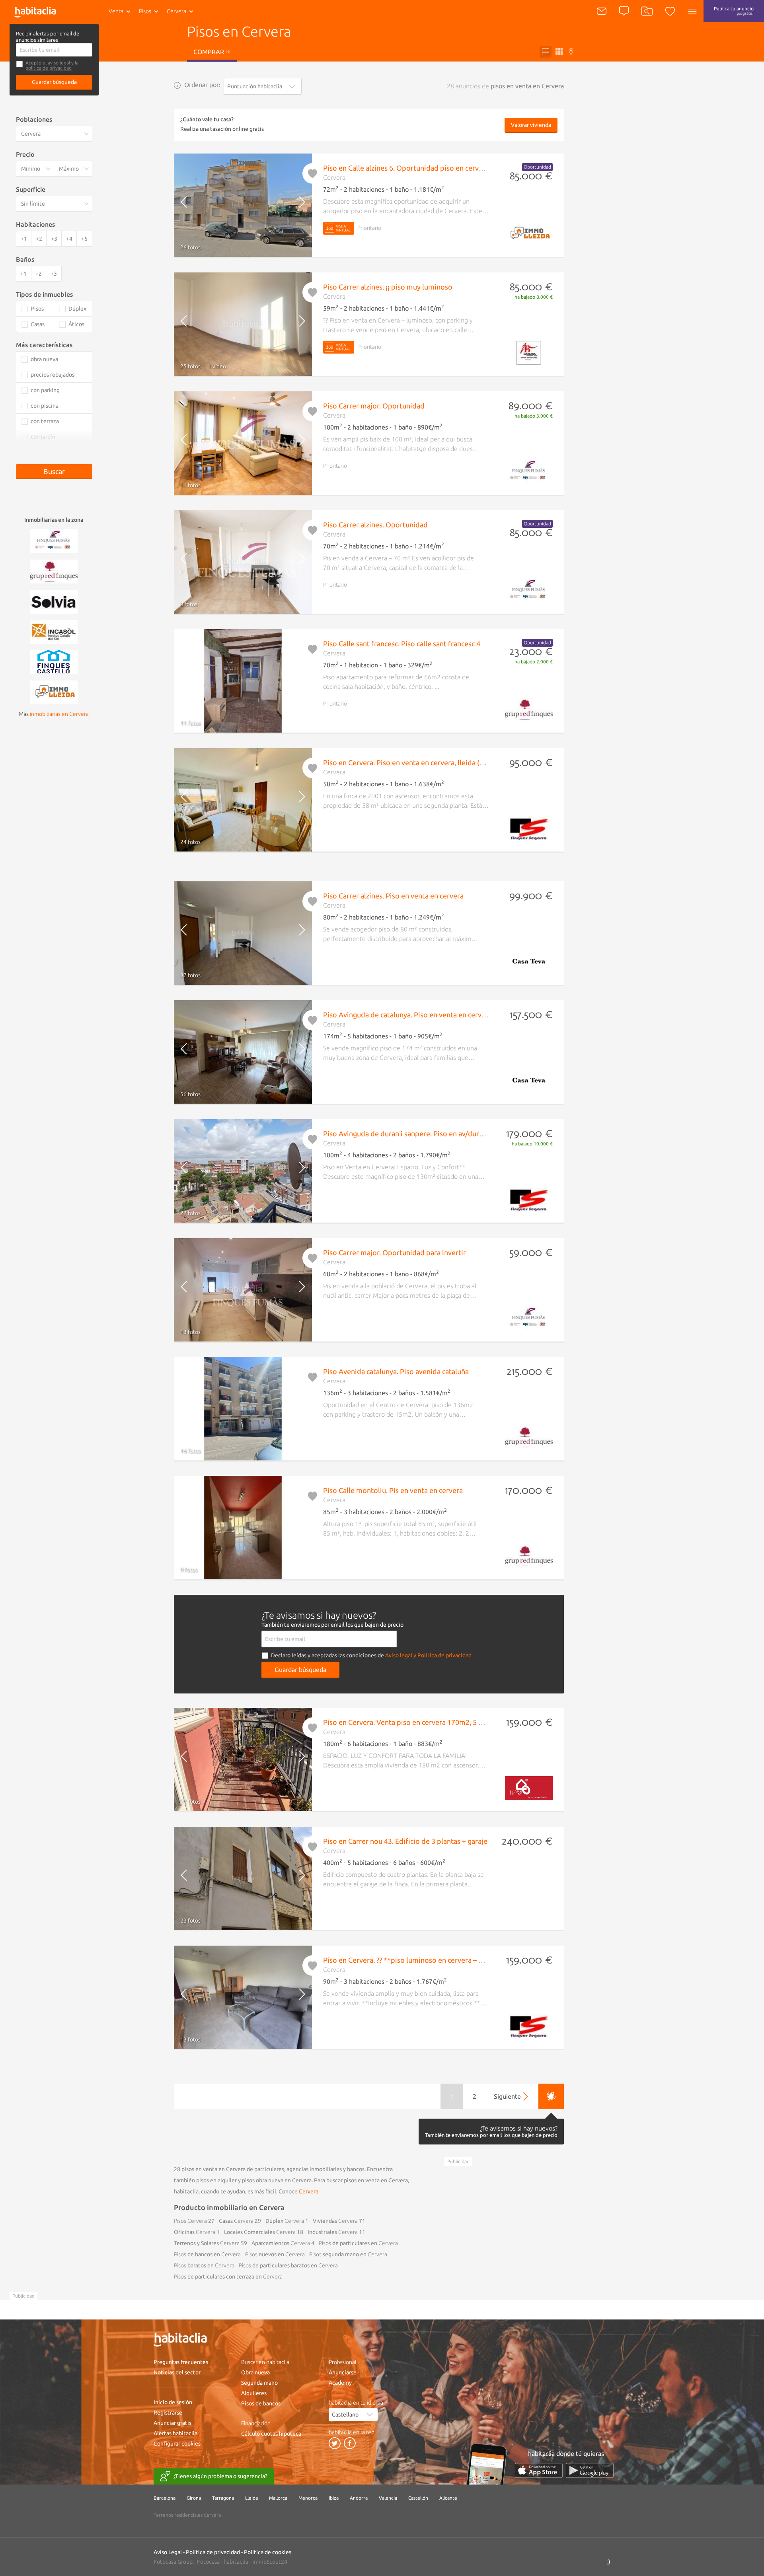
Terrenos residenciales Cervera (187, 2515)
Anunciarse (343, 2372)
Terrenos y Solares (207, 2243)
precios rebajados (53, 375)
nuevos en (275, 2254)
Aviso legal (399, 1655)
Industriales (333, 2232)
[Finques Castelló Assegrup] (54, 661)
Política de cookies (268, 2552)
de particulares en (358, 2243)
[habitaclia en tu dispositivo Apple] (539, 2470)
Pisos (145, 11)
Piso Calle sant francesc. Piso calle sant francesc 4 (402, 644)
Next (295, 205)
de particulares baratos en (288, 2265)
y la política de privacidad (52, 65)
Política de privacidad (213, 2552)
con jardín (43, 437)
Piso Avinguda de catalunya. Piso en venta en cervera (407, 1015)
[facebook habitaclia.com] (350, 2443)
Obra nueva (255, 2372)
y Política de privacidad (442, 1655)
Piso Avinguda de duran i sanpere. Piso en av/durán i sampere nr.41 (430, 1133)
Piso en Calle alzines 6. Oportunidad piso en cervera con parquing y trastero (444, 168)
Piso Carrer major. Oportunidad (374, 406)
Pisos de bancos (261, 2403)
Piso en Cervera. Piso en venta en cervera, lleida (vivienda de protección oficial (449, 762)
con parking (45, 390)
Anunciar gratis (172, 2423)
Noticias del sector (177, 2372)
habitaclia (236, 2562)
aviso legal (59, 63)
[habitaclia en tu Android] (590, 2470)
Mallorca (278, 2498)
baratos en (204, 2265)
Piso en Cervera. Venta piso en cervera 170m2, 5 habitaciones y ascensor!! (441, 1722)
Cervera (309, 2191)
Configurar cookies (177, 2444)
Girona (194, 2498)
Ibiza (334, 2498)
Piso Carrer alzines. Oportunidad (375, 525)
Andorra (359, 2498)
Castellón (418, 2498)
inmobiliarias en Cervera (59, 714)
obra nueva (44, 359)
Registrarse (168, 2413)
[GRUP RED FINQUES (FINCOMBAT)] (54, 571)
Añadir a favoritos (313, 173)
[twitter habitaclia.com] (335, 2443)
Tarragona (223, 2498)
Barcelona (165, 2498)
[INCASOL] (54, 631)
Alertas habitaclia (175, 2433)
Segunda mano (259, 2383)
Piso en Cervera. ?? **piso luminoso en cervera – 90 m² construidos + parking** (449, 1960)
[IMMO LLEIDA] (54, 692)
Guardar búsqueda (54, 82)
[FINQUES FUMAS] (54, 540)
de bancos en (207, 2254)
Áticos (76, 324)
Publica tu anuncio (734, 11)
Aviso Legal (168, 2552)
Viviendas (335, 2221)
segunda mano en (348, 2254)
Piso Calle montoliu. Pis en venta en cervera (393, 1490)
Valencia (388, 2498)
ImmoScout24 (270, 2562)
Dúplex (285, 2221)
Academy (340, 2383)
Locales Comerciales (260, 2232)
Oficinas (195, 2232)
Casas (236, 2221)
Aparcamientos (281, 2243)
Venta (116, 11)
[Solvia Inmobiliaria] (54, 601)
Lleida (251, 2498)
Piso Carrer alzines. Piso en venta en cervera (393, 896)
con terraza (45, 421)
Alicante (448, 2498)
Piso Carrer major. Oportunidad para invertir (395, 1252)
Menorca (308, 2498)
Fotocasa (208, 2562)
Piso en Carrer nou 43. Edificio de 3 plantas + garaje (405, 1841)
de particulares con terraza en (228, 2277)
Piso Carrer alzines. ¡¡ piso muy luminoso (388, 287)
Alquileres (254, 2393)
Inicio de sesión (173, 2402)
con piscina (45, 406)
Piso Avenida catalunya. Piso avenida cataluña (396, 1371)
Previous (190, 205)
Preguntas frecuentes (181, 2362)
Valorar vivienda (531, 125)
